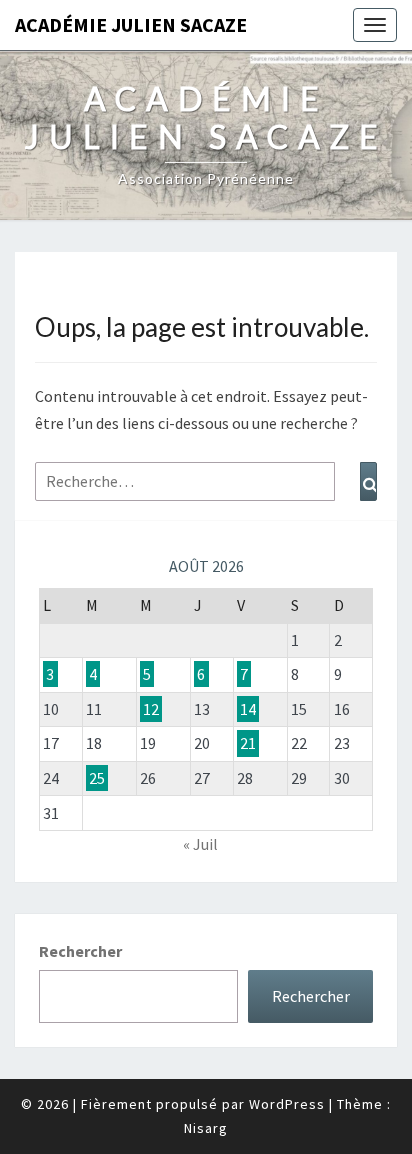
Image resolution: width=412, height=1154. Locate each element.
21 (248, 743)
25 (97, 778)
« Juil (200, 844)
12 (151, 709)
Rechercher (80, 951)
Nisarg (206, 1128)
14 (248, 709)
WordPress (287, 1104)
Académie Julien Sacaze (131, 24)
